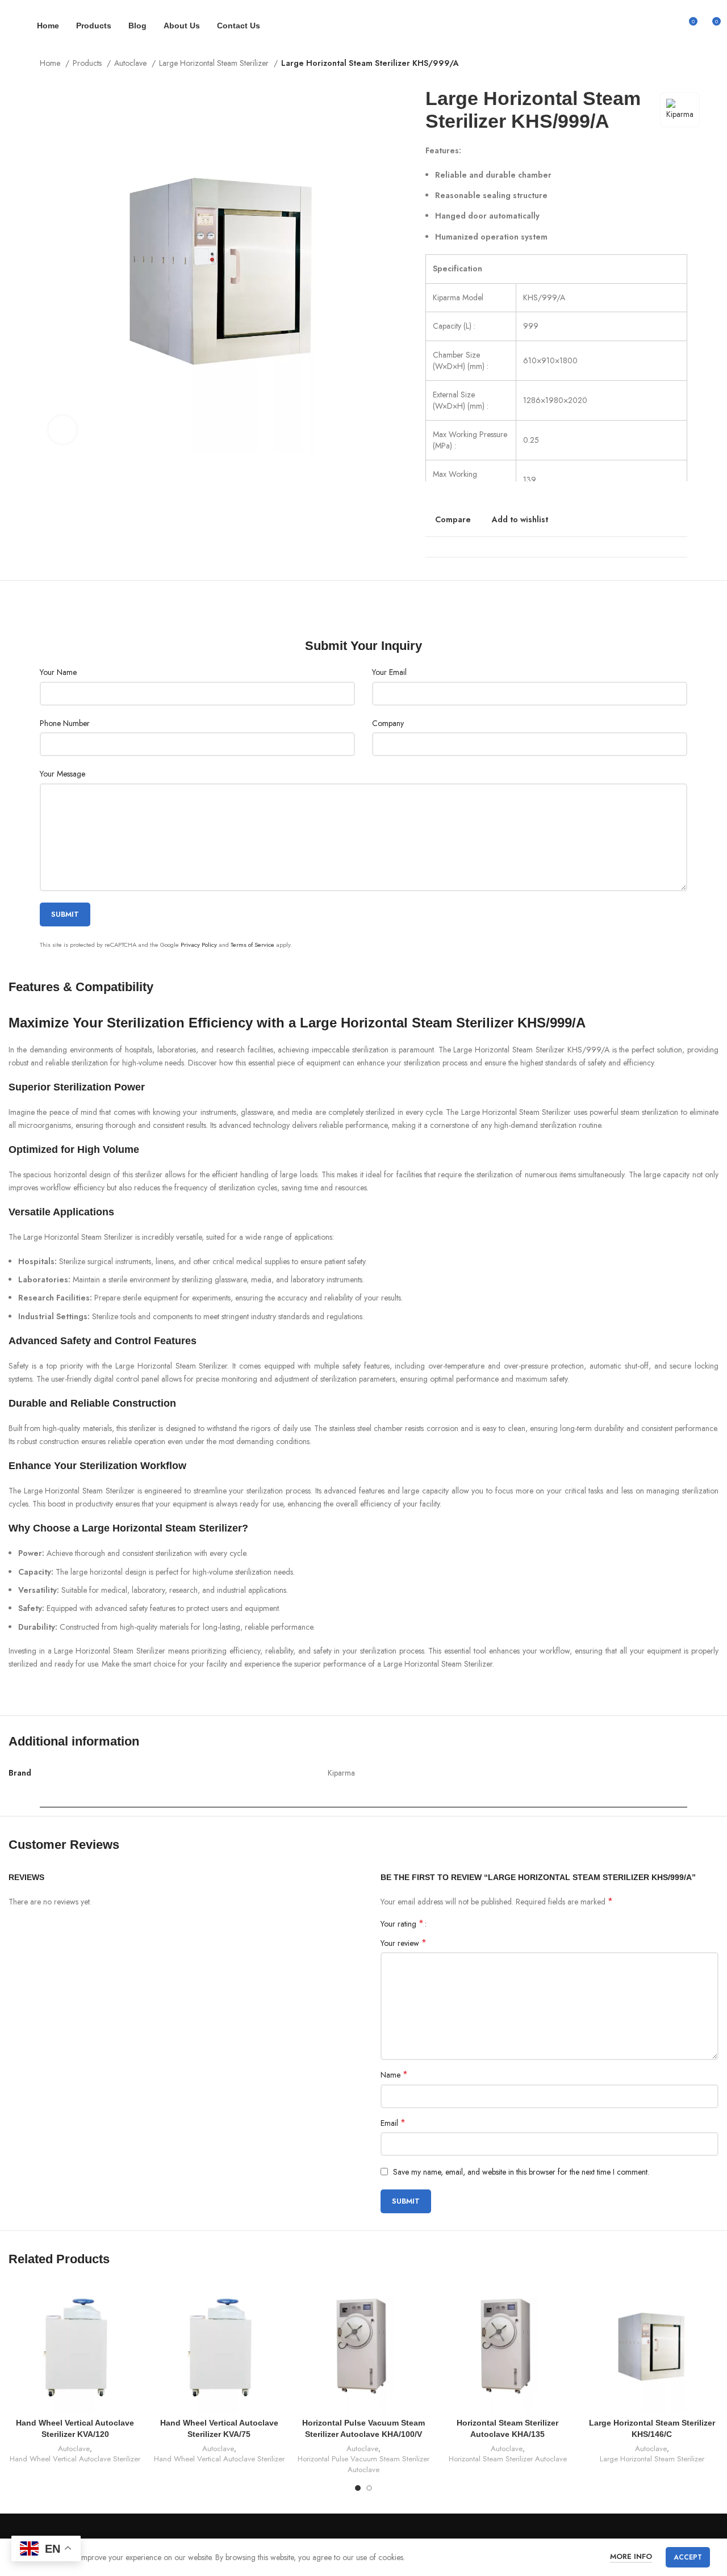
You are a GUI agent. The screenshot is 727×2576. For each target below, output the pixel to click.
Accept (688, 2557)
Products (88, 63)
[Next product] (682, 64)
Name (394, 2075)
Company (388, 723)
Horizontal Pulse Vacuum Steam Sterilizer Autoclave (363, 2464)
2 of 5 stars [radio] (448, 1924)
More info (631, 2556)
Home (51, 63)
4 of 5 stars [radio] (465, 1924)
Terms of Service (252, 945)
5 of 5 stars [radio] (473, 1924)
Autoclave (131, 63)
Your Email (389, 672)
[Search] (668, 26)
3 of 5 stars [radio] (456, 1924)
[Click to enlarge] (62, 430)
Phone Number (65, 723)
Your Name (58, 672)
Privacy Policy (199, 945)
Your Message (62, 774)
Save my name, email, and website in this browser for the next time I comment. (521, 2172)
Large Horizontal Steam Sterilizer (215, 63)
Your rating (402, 1924)
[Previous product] (659, 64)
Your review (404, 1943)
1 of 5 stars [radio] (439, 1924)
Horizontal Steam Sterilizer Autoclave (508, 2459)
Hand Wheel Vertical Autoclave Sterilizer (75, 2459)
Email (393, 2123)
